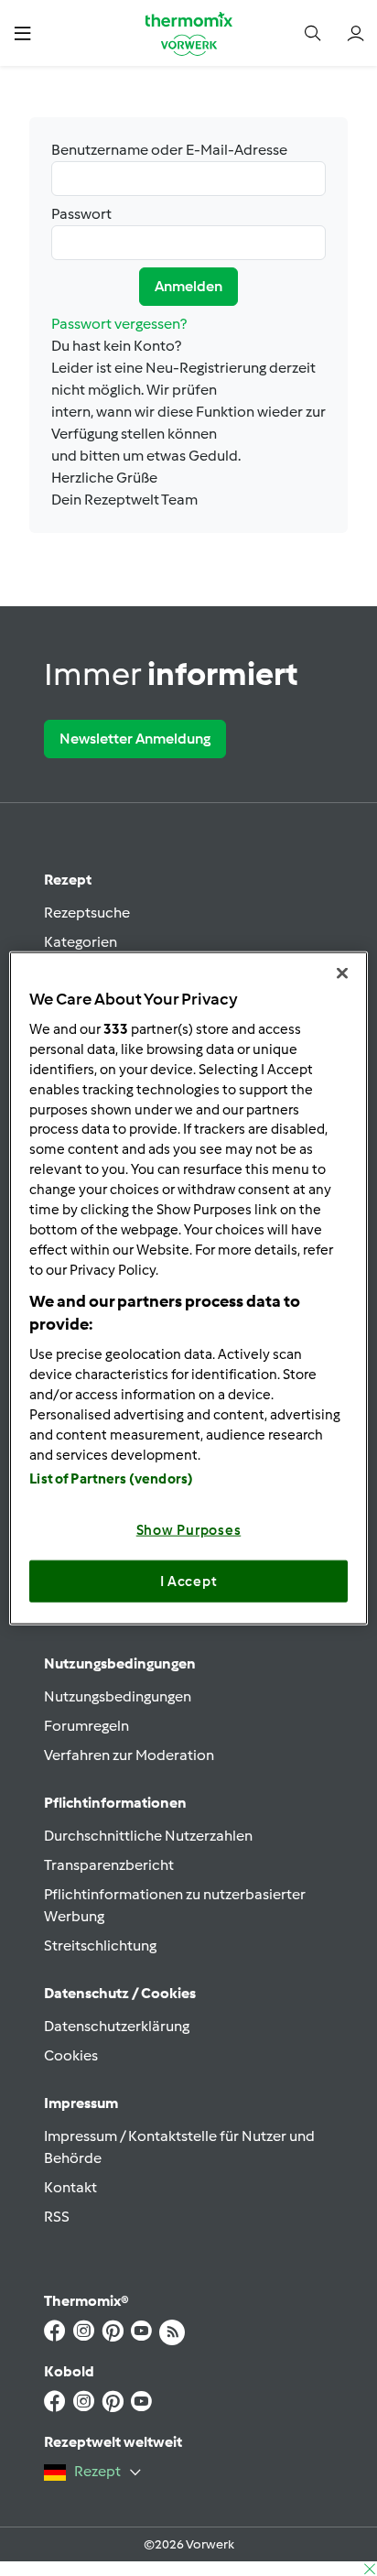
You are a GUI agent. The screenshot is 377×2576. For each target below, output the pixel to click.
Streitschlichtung (100, 1946)
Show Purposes (189, 1530)
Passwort (81, 214)
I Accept (189, 1581)
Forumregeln (86, 1726)
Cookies (71, 2055)
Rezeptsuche (87, 913)
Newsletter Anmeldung (135, 739)
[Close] (342, 973)
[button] (22, 33)
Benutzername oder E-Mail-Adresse (169, 150)
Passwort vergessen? (119, 324)
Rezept (68, 880)
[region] (188, 1288)
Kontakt (70, 2187)
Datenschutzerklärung (117, 2026)
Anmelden (188, 286)
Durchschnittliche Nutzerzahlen (148, 1836)
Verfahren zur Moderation (129, 1755)
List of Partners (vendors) (111, 1479)
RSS (57, 2217)
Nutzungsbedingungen (118, 1696)
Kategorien (81, 942)
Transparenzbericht (109, 1865)
